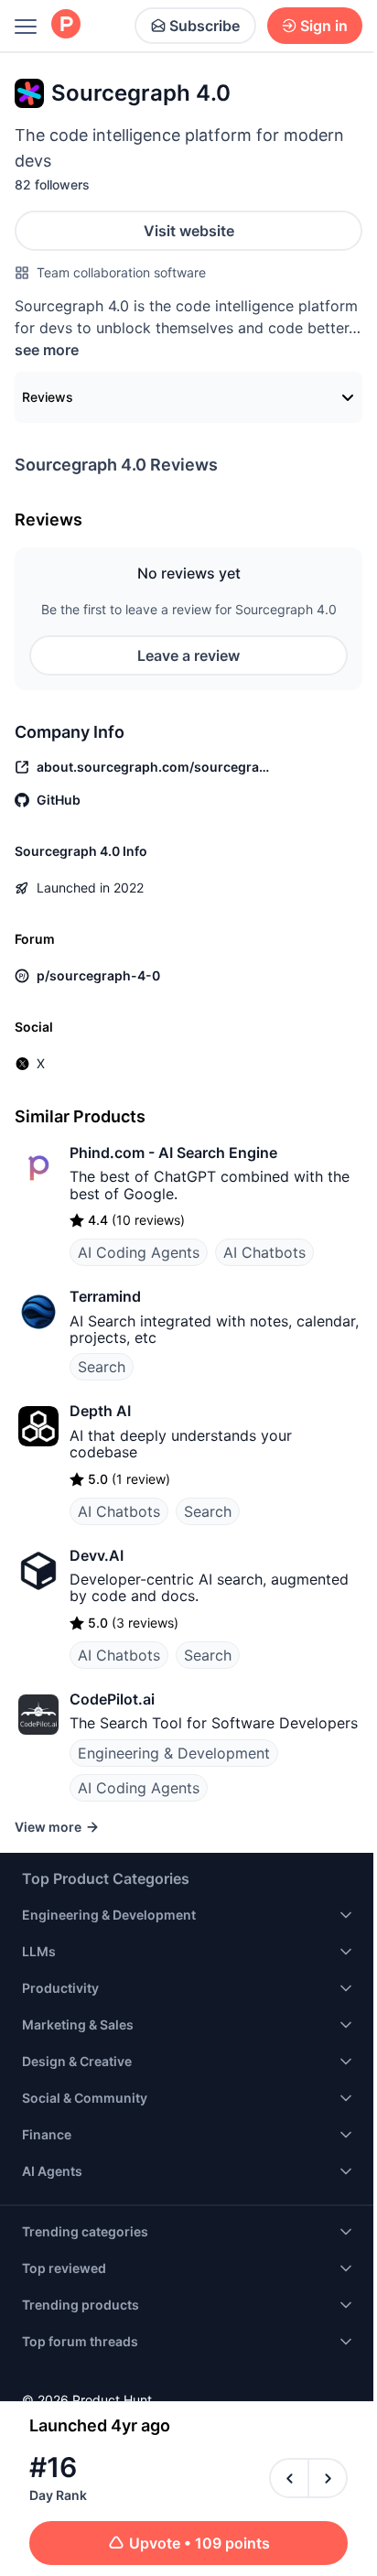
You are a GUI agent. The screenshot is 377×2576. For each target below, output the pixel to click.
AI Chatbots (264, 1252)
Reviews (48, 397)
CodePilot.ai (112, 1699)
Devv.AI (97, 1555)
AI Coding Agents (139, 1252)
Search (102, 1367)
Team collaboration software (121, 272)
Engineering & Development (174, 1753)
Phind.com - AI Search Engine (173, 1153)
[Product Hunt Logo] (66, 25)
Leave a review (188, 655)
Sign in (324, 26)
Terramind (105, 1296)
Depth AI (100, 1411)
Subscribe (205, 26)
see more (47, 350)
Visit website (189, 231)
